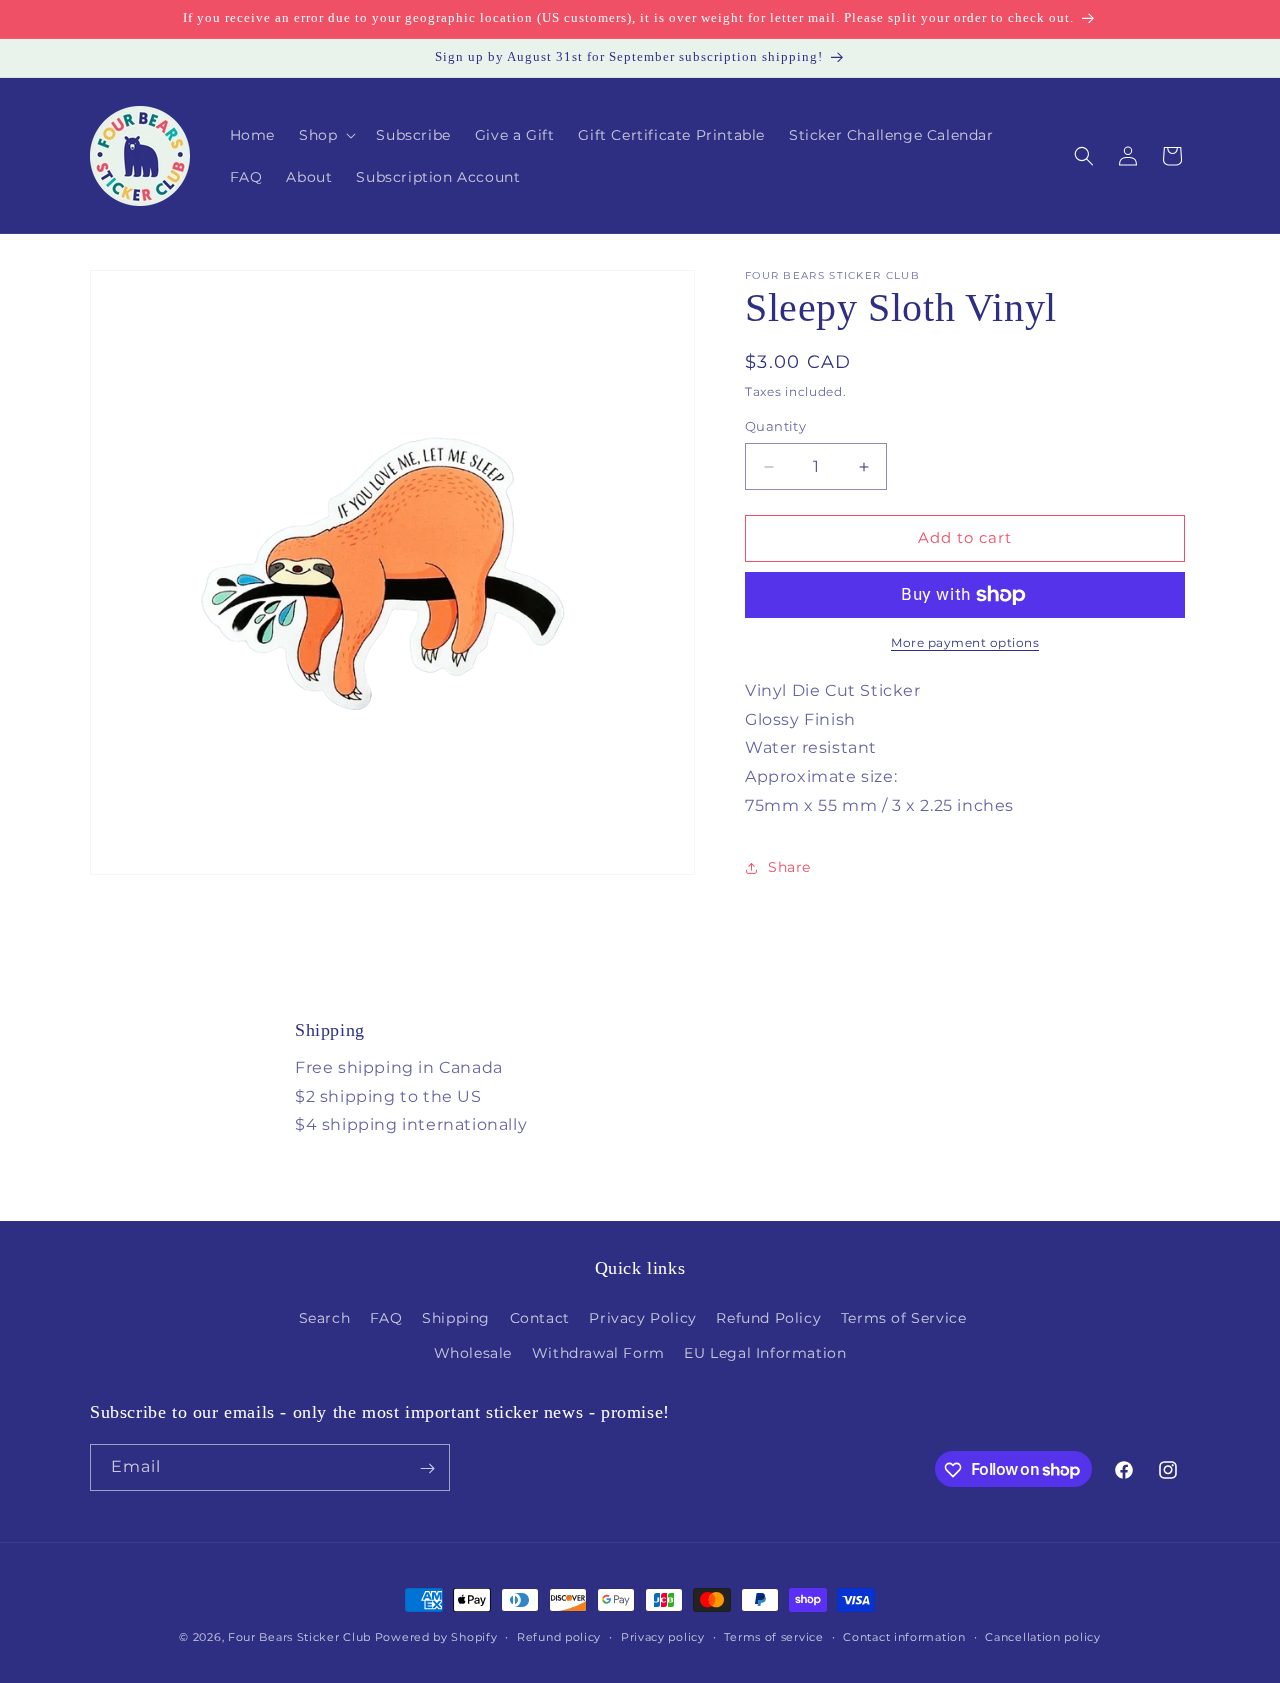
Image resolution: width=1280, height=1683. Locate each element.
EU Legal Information (765, 1353)
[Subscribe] (427, 1468)
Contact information (904, 1636)
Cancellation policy (1042, 1636)
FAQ (386, 1318)
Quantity (775, 427)
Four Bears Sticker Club (299, 1637)
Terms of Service (904, 1318)
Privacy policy (663, 1636)
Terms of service (773, 1636)
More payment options (965, 642)
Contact (540, 1318)
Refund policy (559, 1636)
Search (325, 1318)
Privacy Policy (642, 1318)
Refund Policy (768, 1318)
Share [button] (789, 867)
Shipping (456, 1318)
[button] (325, 135)
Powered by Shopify (436, 1637)
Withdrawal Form (598, 1353)
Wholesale (473, 1353)
